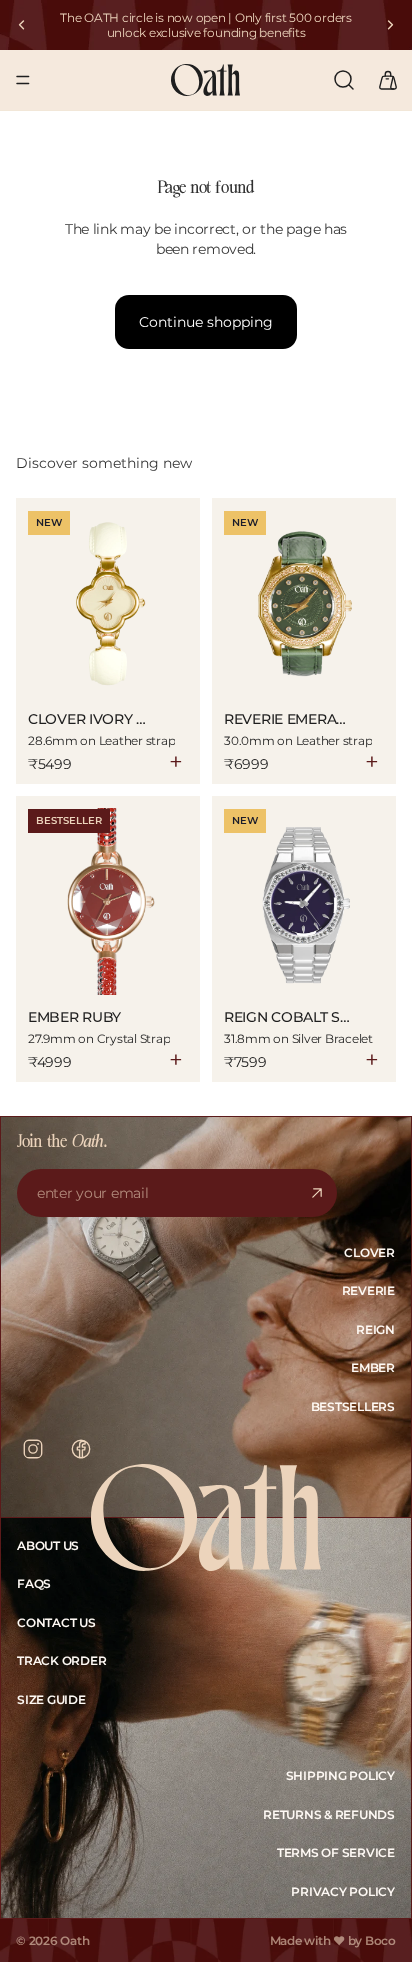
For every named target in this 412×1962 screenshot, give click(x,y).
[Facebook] (81, 1449)
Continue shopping (206, 322)
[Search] (344, 80)
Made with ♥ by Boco (333, 1940)
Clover (369, 1252)
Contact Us (56, 1622)
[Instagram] (33, 1449)
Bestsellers (353, 1406)
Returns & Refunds (329, 1814)
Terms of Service (336, 1852)
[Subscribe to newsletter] (317, 1193)
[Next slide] (390, 25)
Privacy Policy (343, 1891)
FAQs (34, 1583)
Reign (375, 1329)
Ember (373, 1367)
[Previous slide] (22, 25)
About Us (48, 1545)
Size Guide (51, 1699)
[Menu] (23, 80)
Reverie (368, 1290)
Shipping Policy (340, 1775)
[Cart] (388, 80)
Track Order (61, 1660)
